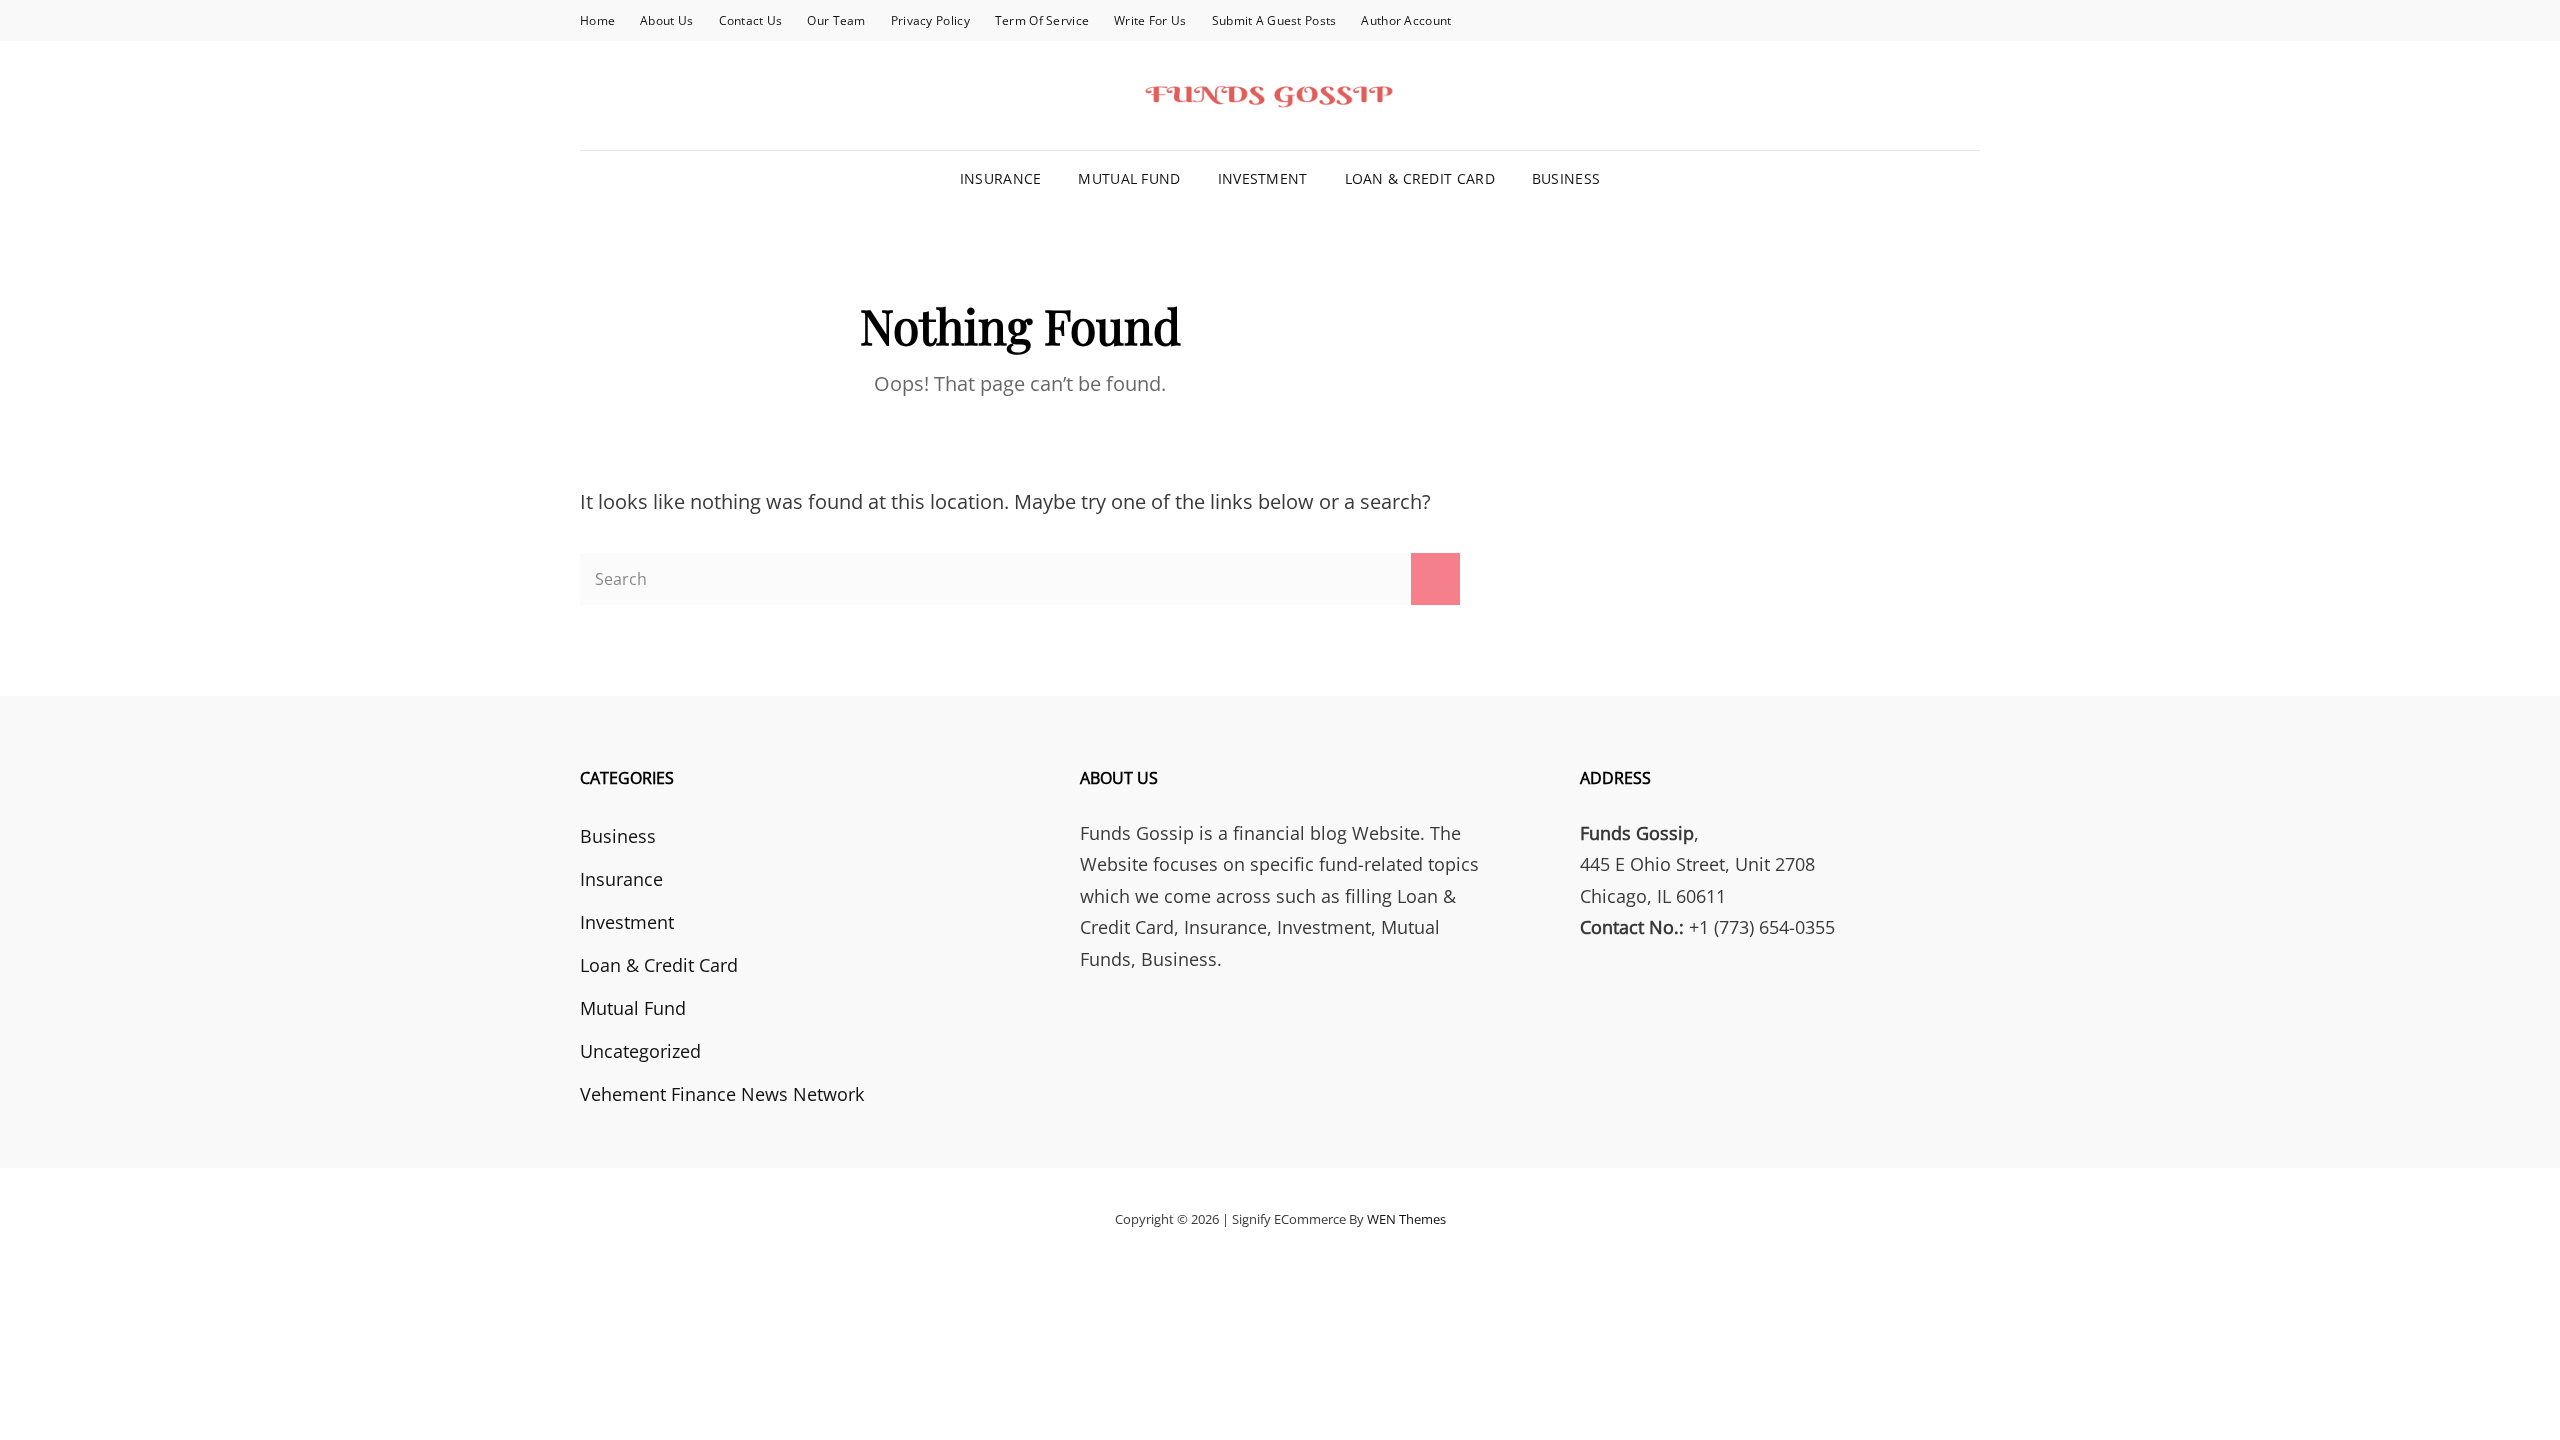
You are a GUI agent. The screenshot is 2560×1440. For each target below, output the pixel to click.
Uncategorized (640, 1051)
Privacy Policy (930, 20)
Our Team (836, 20)
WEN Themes (1406, 1219)
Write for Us (1150, 20)
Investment (1263, 178)
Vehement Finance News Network (722, 1094)
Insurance (1001, 178)
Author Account (1406, 20)
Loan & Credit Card (1420, 178)
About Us (666, 20)
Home (597, 20)
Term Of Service (1042, 20)
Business (1566, 178)
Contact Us (751, 20)
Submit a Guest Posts (1274, 20)
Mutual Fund (1129, 178)
